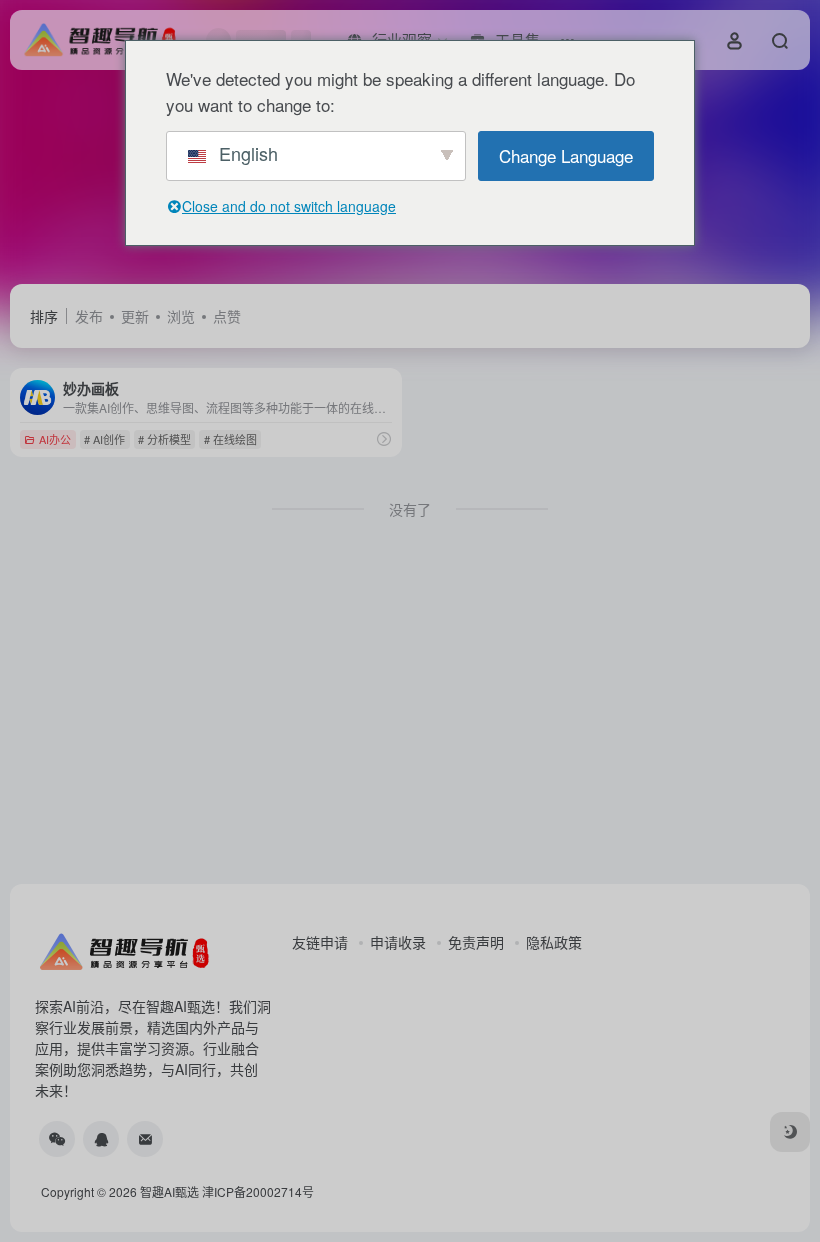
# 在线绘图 (230, 439)
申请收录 (398, 942)
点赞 (227, 316)
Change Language (566, 155)
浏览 (181, 316)
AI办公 (55, 439)
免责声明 (476, 942)
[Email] (145, 1139)
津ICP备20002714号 (258, 1191)
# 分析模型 (164, 439)
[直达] (384, 438)
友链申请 (320, 942)
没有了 (410, 509)
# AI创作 (104, 439)
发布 (89, 316)
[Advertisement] (410, 718)
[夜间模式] (790, 1132)
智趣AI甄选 (169, 1191)
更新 (135, 316)
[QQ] (101, 1139)
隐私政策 (554, 942)
